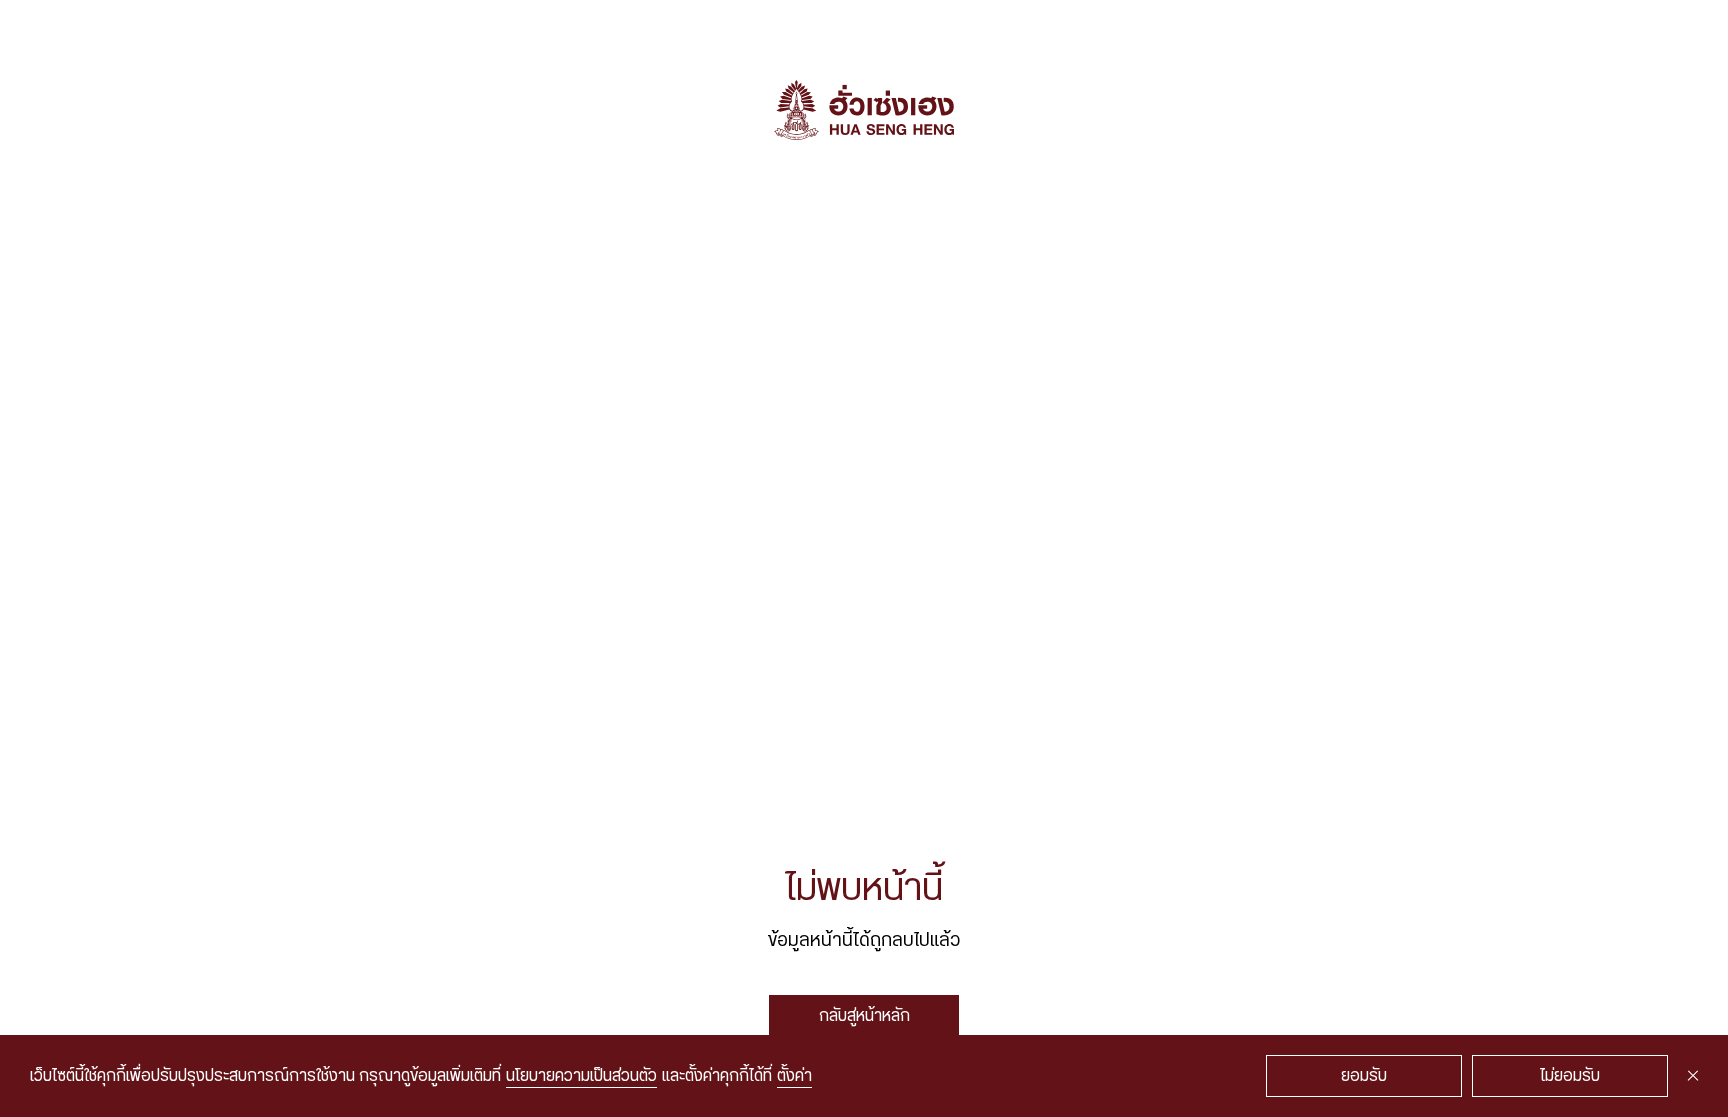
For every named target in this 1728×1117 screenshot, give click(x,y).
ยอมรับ (1364, 1076)
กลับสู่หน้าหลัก (864, 1016)
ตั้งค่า (794, 1076)
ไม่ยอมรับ (1570, 1076)
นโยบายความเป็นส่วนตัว (581, 1076)
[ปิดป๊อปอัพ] (1693, 1076)
